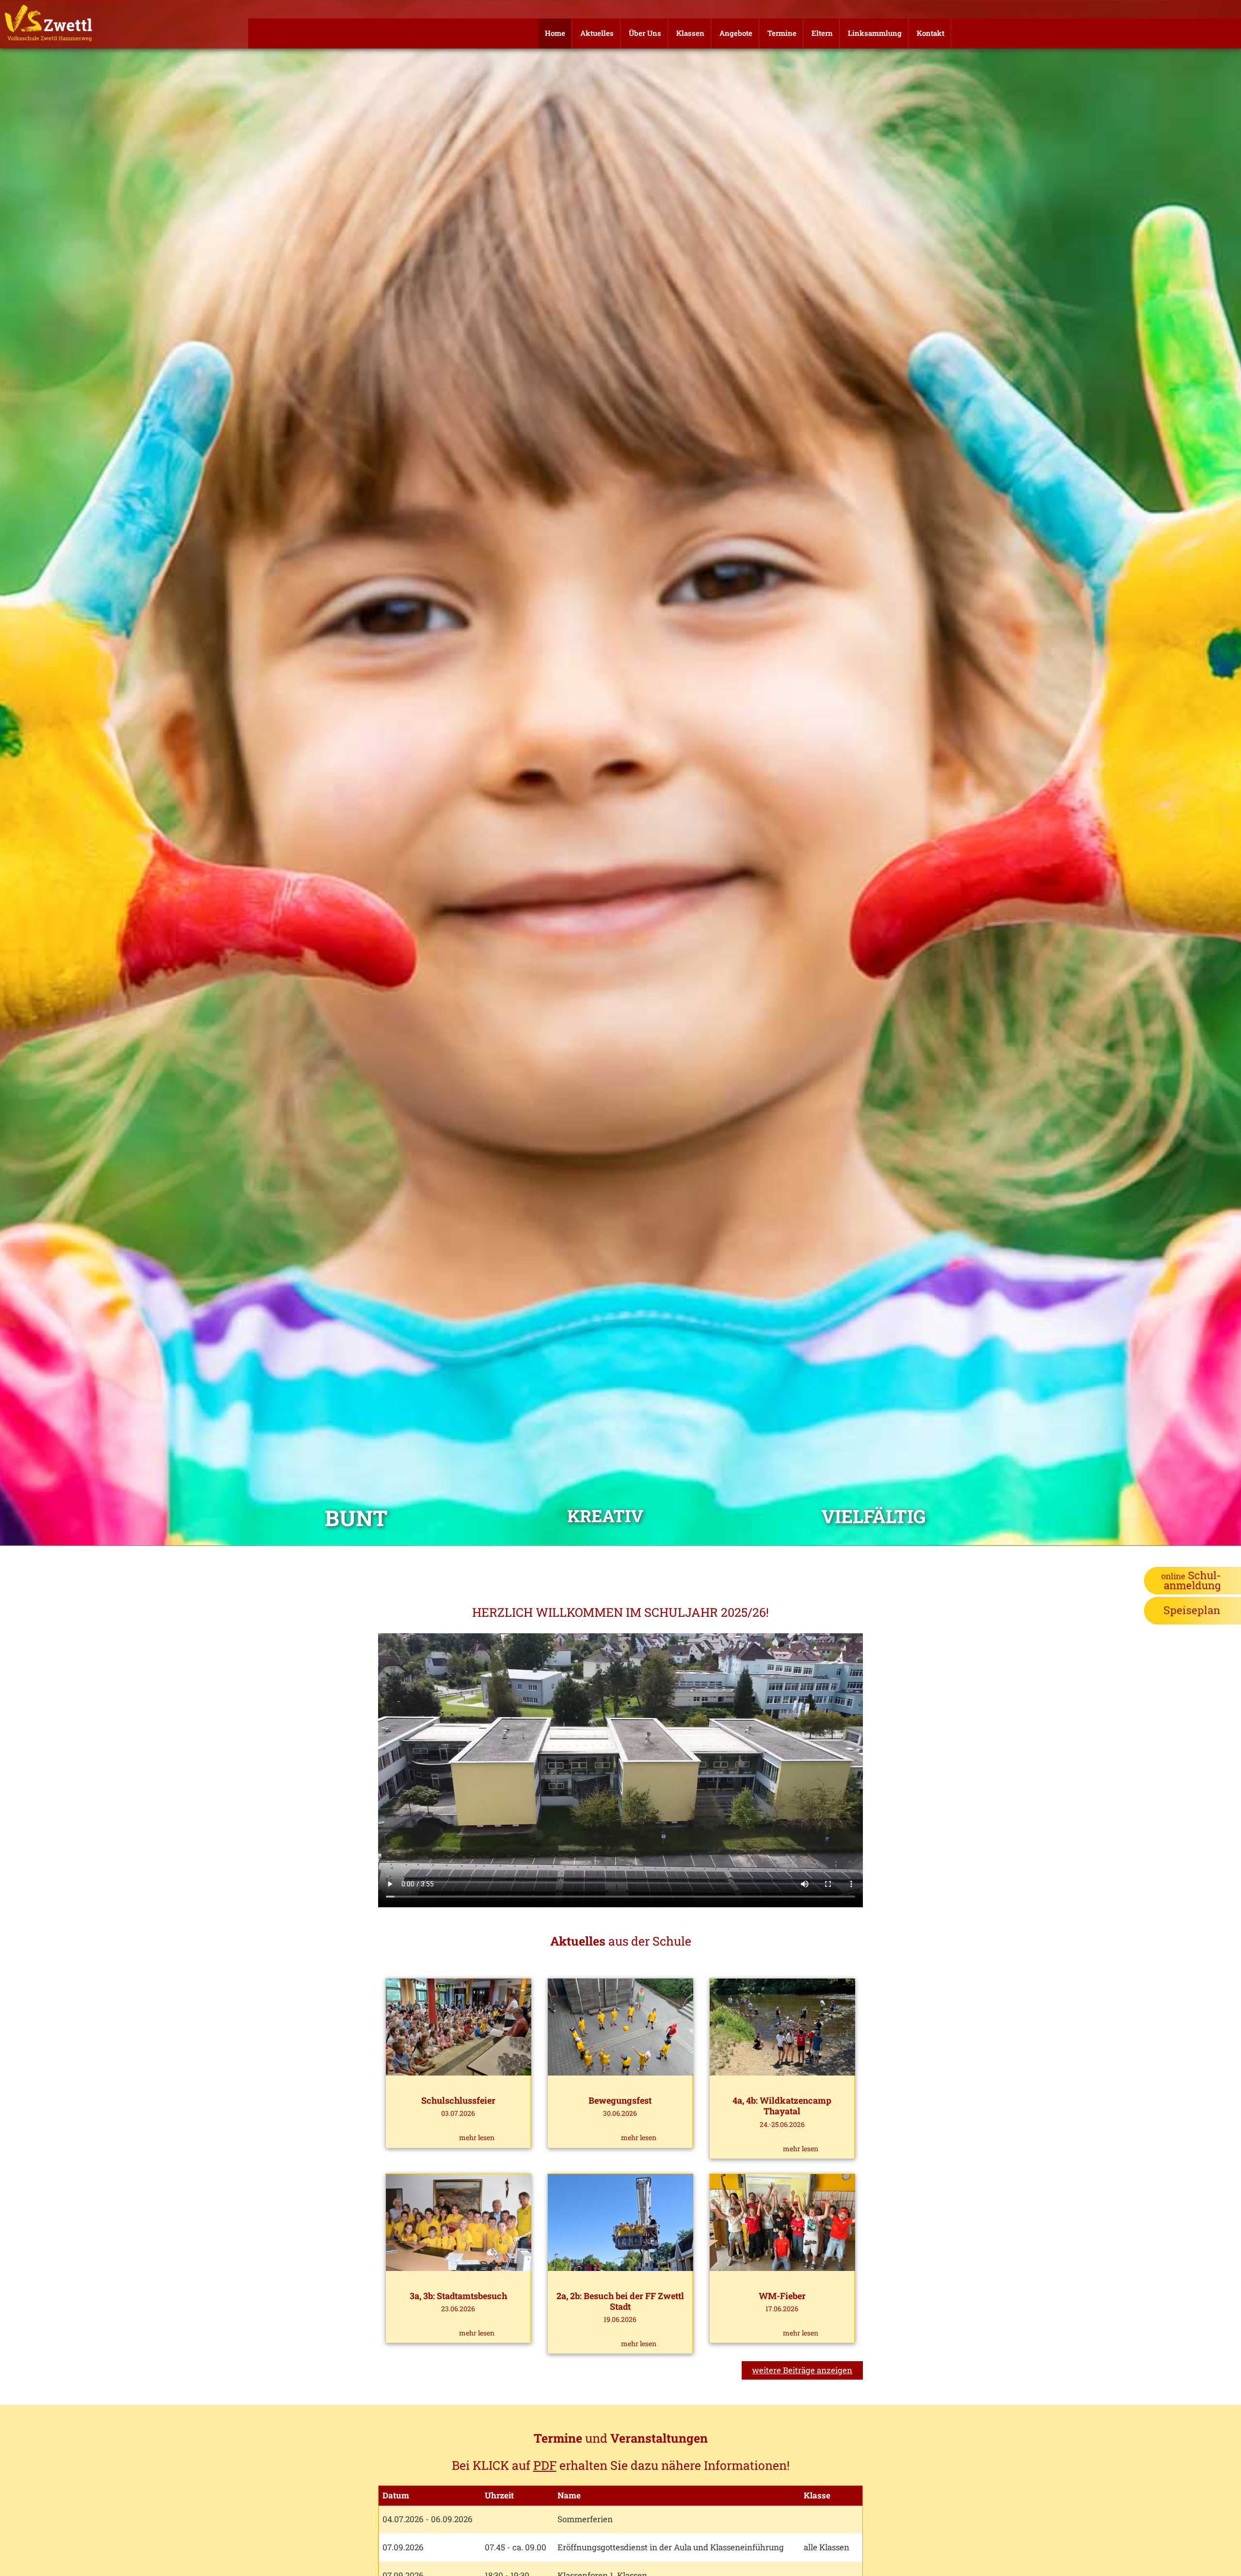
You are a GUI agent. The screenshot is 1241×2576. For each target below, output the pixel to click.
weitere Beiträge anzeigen (802, 2370)
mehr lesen (477, 2137)
